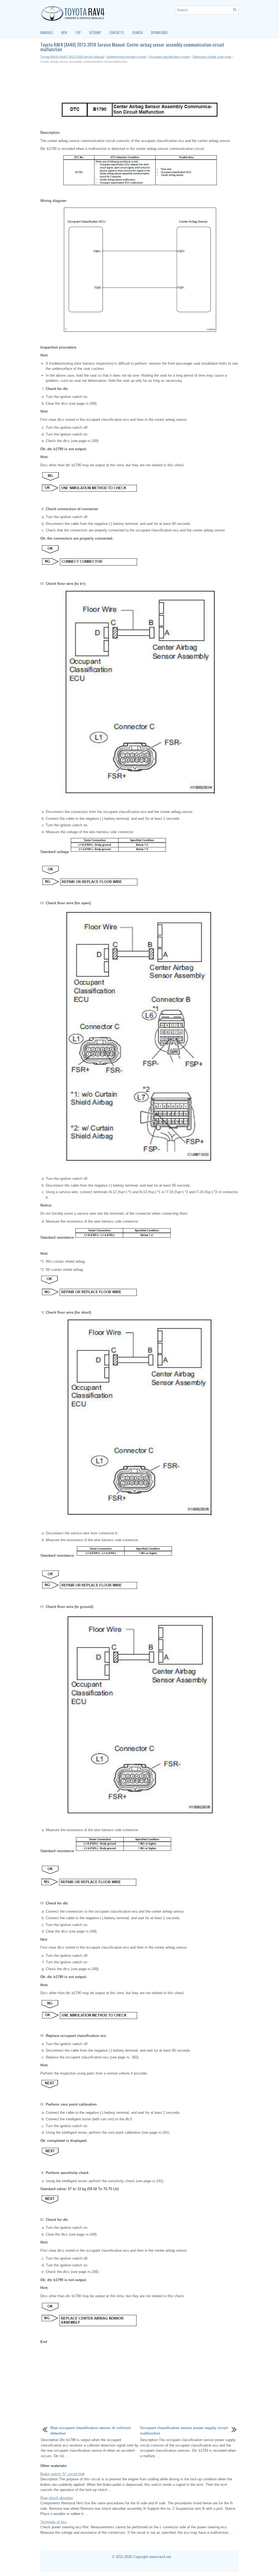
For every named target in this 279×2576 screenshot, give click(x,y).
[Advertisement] (139, 83)
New (64, 32)
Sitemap (95, 32)
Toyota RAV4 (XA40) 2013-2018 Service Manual (72, 57)
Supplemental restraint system (126, 57)
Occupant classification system (169, 57)
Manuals (47, 32)
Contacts (117, 32)
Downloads (159, 32)
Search (137, 32)
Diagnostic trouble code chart (212, 57)
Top (78, 32)
